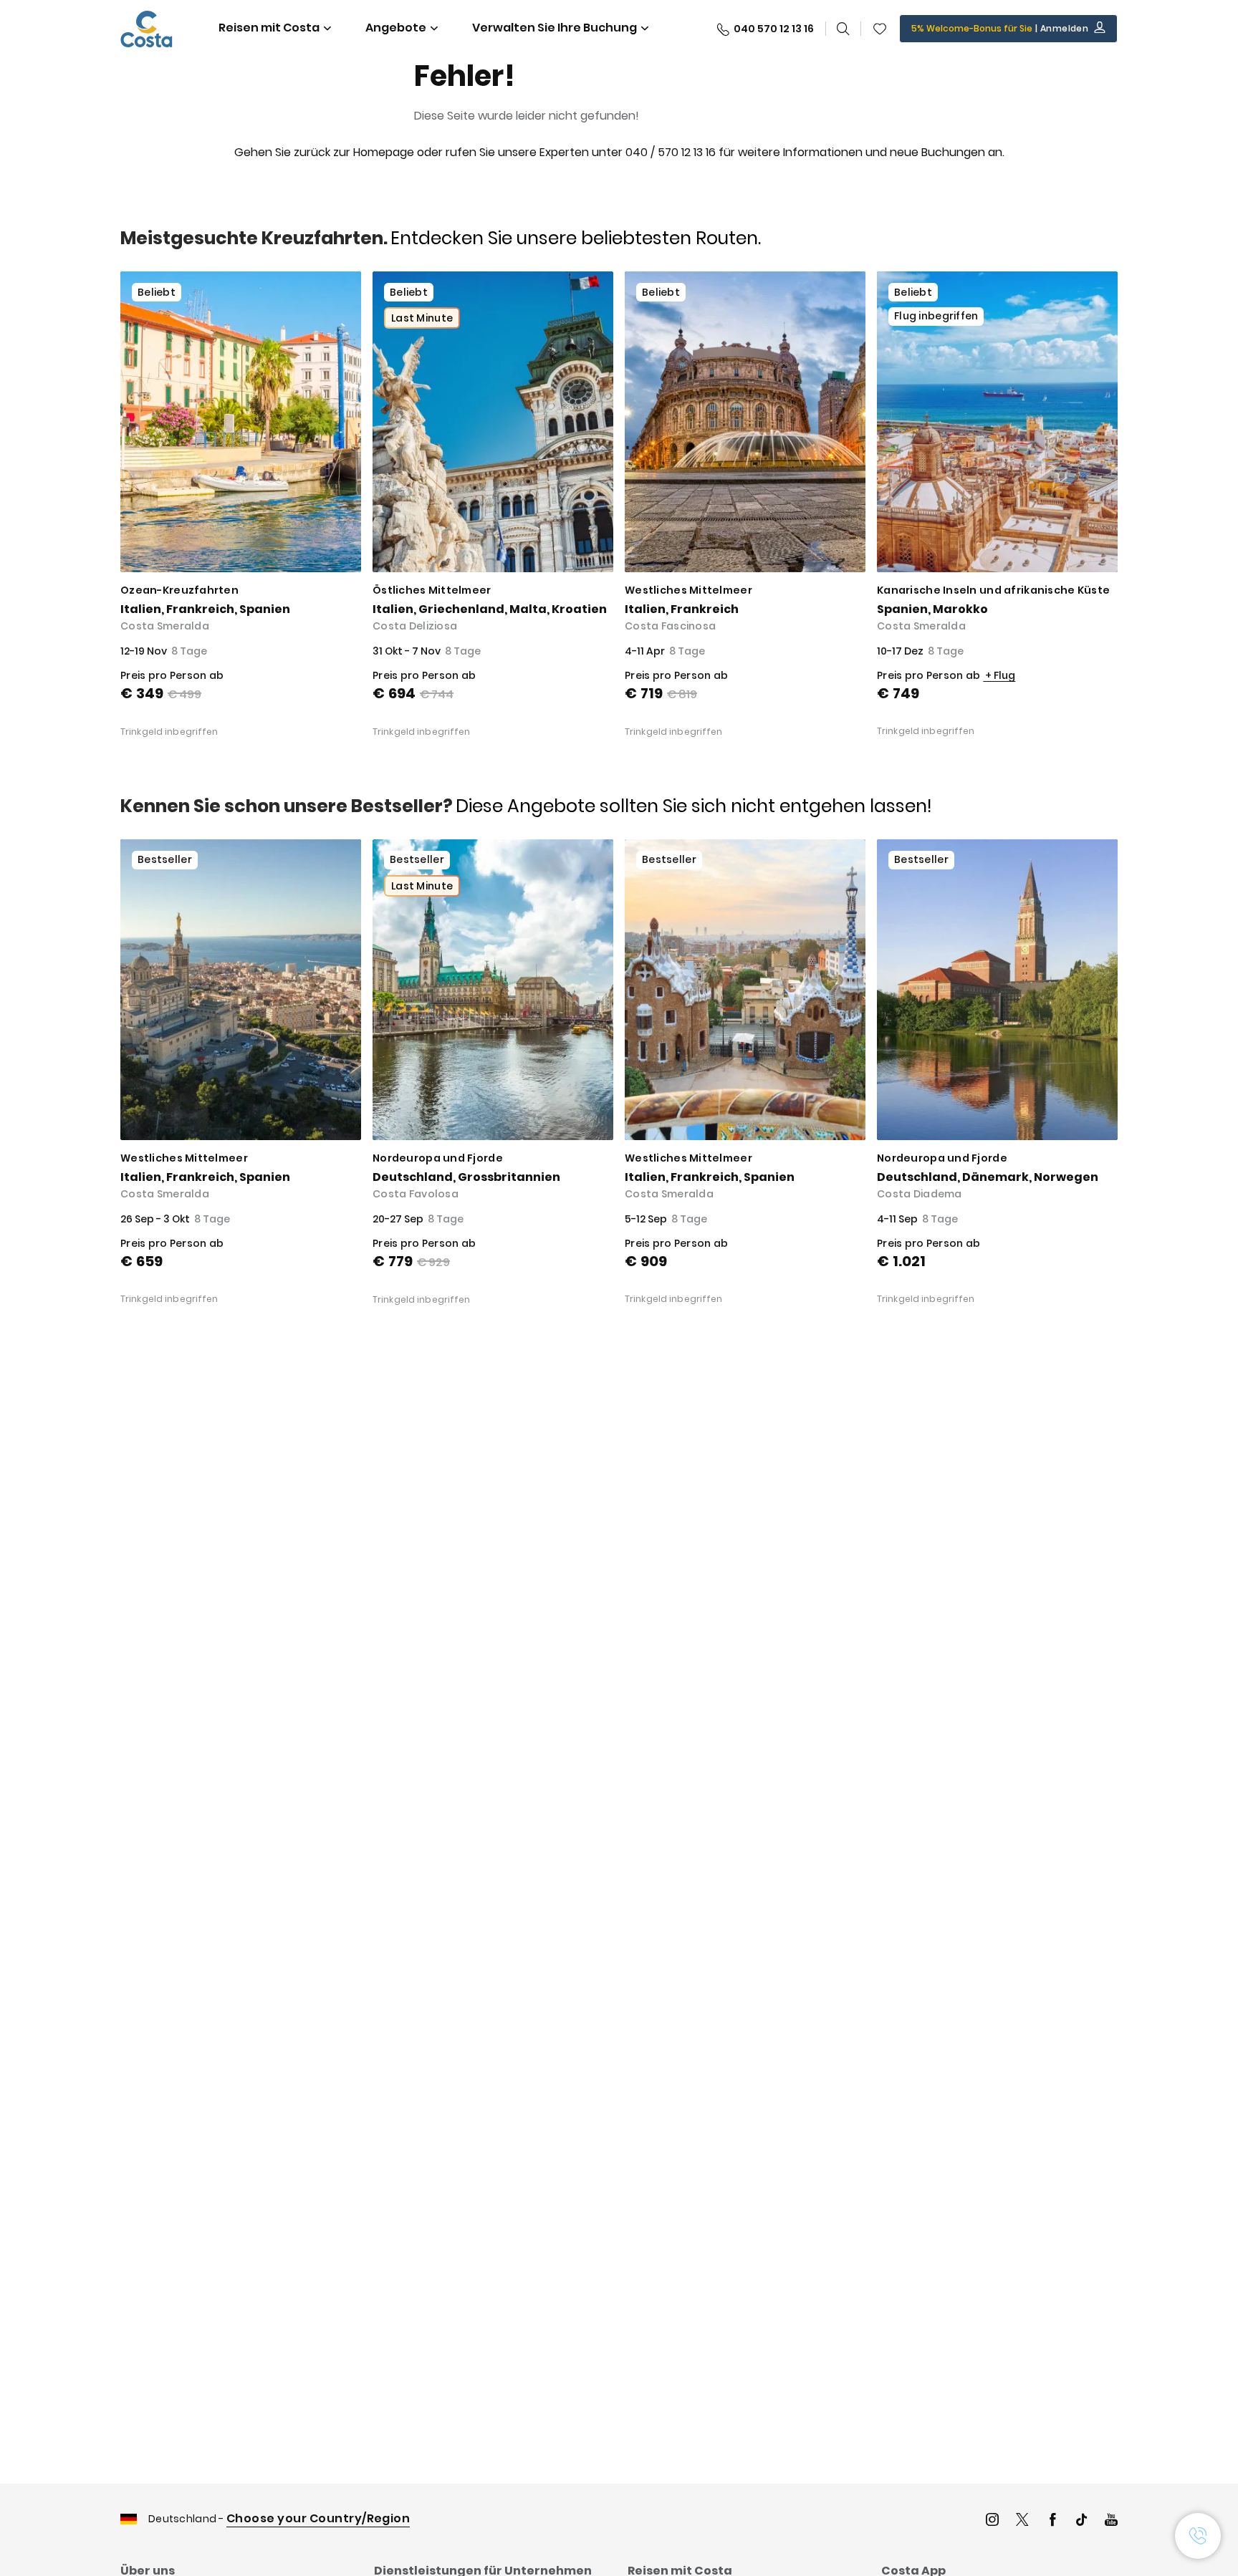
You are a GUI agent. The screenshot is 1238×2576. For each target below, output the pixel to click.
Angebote (396, 28)
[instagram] (992, 2521)
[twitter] (1022, 2521)
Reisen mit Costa (269, 28)
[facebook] (1052, 2521)
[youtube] (1111, 2521)
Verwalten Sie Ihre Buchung (555, 28)
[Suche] (843, 29)
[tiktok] (1082, 2521)
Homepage (384, 152)
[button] (880, 29)
